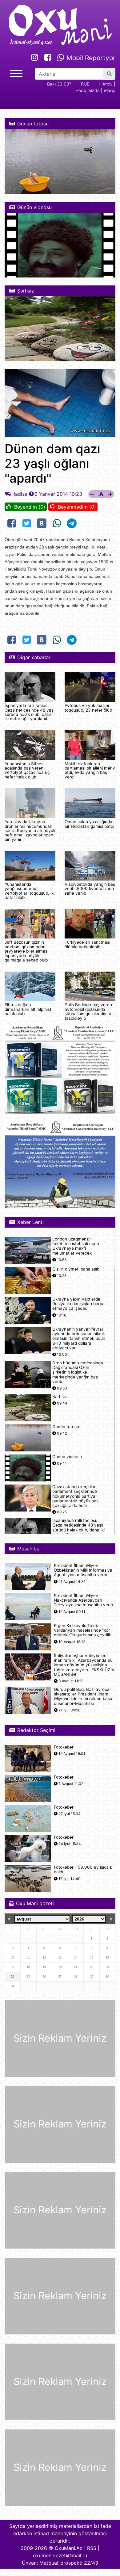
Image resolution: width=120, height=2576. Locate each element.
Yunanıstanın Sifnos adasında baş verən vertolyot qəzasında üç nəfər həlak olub (27, 770)
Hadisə (19, 494)
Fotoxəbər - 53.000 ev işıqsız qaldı (83, 1870)
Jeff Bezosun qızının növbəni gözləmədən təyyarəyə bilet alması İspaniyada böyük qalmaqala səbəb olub (26, 951)
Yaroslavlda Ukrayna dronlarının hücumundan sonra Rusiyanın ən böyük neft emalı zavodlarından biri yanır (30, 831)
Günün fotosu (66, 1427)
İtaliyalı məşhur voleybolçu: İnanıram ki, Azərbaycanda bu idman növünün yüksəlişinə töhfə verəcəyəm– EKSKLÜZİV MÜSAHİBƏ (84, 1665)
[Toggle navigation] (16, 73)
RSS (92, 2548)
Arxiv (108, 84)
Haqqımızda (88, 90)
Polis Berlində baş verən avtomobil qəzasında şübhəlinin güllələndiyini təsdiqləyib (88, 1011)
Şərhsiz (60, 1397)
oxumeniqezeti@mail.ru (60, 2555)
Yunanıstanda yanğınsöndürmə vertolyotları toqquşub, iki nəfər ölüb (30, 891)
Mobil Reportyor (90, 58)
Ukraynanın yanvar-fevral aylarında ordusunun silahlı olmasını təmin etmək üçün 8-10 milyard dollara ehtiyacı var (79, 1339)
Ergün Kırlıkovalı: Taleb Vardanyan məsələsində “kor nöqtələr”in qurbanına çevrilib (83, 1630)
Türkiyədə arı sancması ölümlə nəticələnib (87, 944)
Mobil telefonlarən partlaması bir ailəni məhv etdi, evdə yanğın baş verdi (90, 770)
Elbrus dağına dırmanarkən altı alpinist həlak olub (28, 1009)
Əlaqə (110, 90)
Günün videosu (67, 1457)
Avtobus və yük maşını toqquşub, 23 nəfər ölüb (88, 708)
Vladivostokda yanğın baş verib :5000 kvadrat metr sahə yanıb (90, 889)
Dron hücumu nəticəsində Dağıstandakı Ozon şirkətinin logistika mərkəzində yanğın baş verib (78, 1372)
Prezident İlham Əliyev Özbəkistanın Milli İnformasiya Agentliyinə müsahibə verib (83, 1570)
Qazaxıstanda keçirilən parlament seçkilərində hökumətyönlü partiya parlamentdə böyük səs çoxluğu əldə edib (75, 1496)
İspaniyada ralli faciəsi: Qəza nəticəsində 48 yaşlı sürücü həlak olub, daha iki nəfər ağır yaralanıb (30, 712)
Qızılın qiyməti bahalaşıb (76, 1269)
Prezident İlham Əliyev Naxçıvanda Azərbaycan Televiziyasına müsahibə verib (83, 1600)
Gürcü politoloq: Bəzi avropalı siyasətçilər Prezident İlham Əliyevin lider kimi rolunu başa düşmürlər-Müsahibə (83, 1697)
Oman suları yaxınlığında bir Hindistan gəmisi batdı (89, 824)
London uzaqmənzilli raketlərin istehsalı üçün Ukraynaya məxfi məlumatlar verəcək (76, 1246)
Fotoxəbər (64, 1747)
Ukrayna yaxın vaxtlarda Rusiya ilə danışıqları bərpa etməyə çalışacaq (78, 1304)
